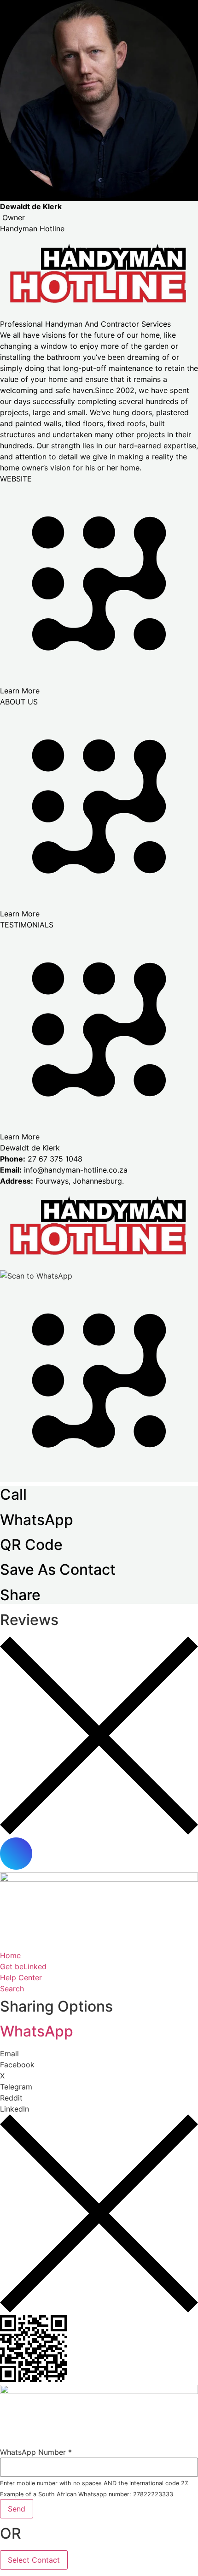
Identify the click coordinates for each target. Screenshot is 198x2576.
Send (17, 2509)
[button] (99, 2054)
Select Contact (34, 2560)
